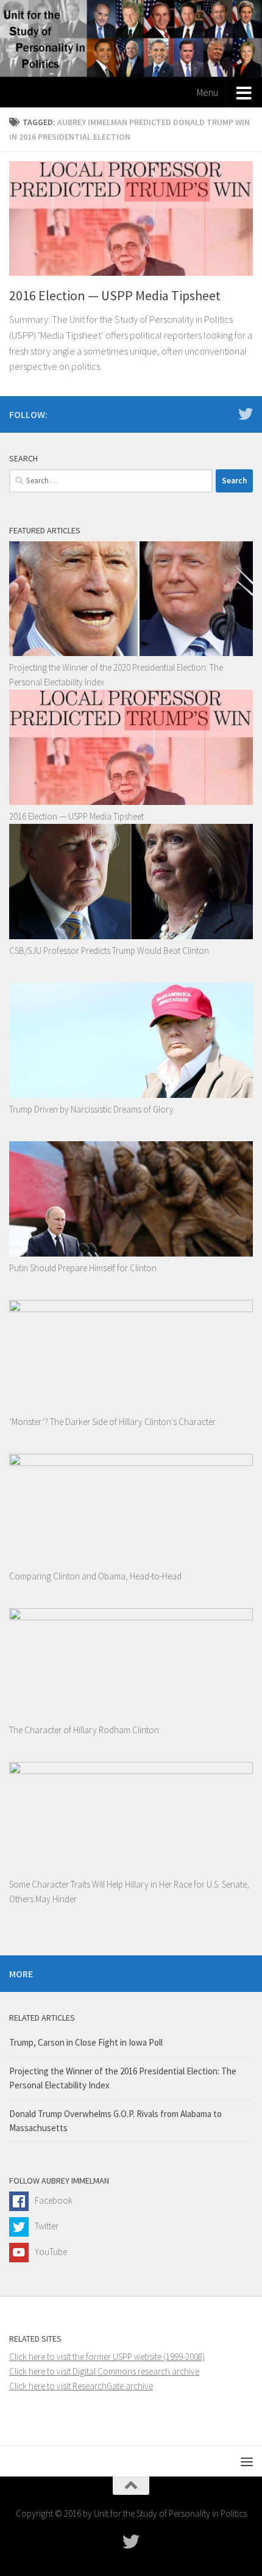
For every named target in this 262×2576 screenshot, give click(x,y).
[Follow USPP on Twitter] (246, 414)
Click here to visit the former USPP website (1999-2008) (107, 2357)
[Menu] (247, 2461)
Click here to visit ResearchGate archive (81, 2386)
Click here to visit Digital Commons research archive (104, 2371)
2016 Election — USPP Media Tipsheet (115, 295)
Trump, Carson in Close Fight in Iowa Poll (86, 2042)
